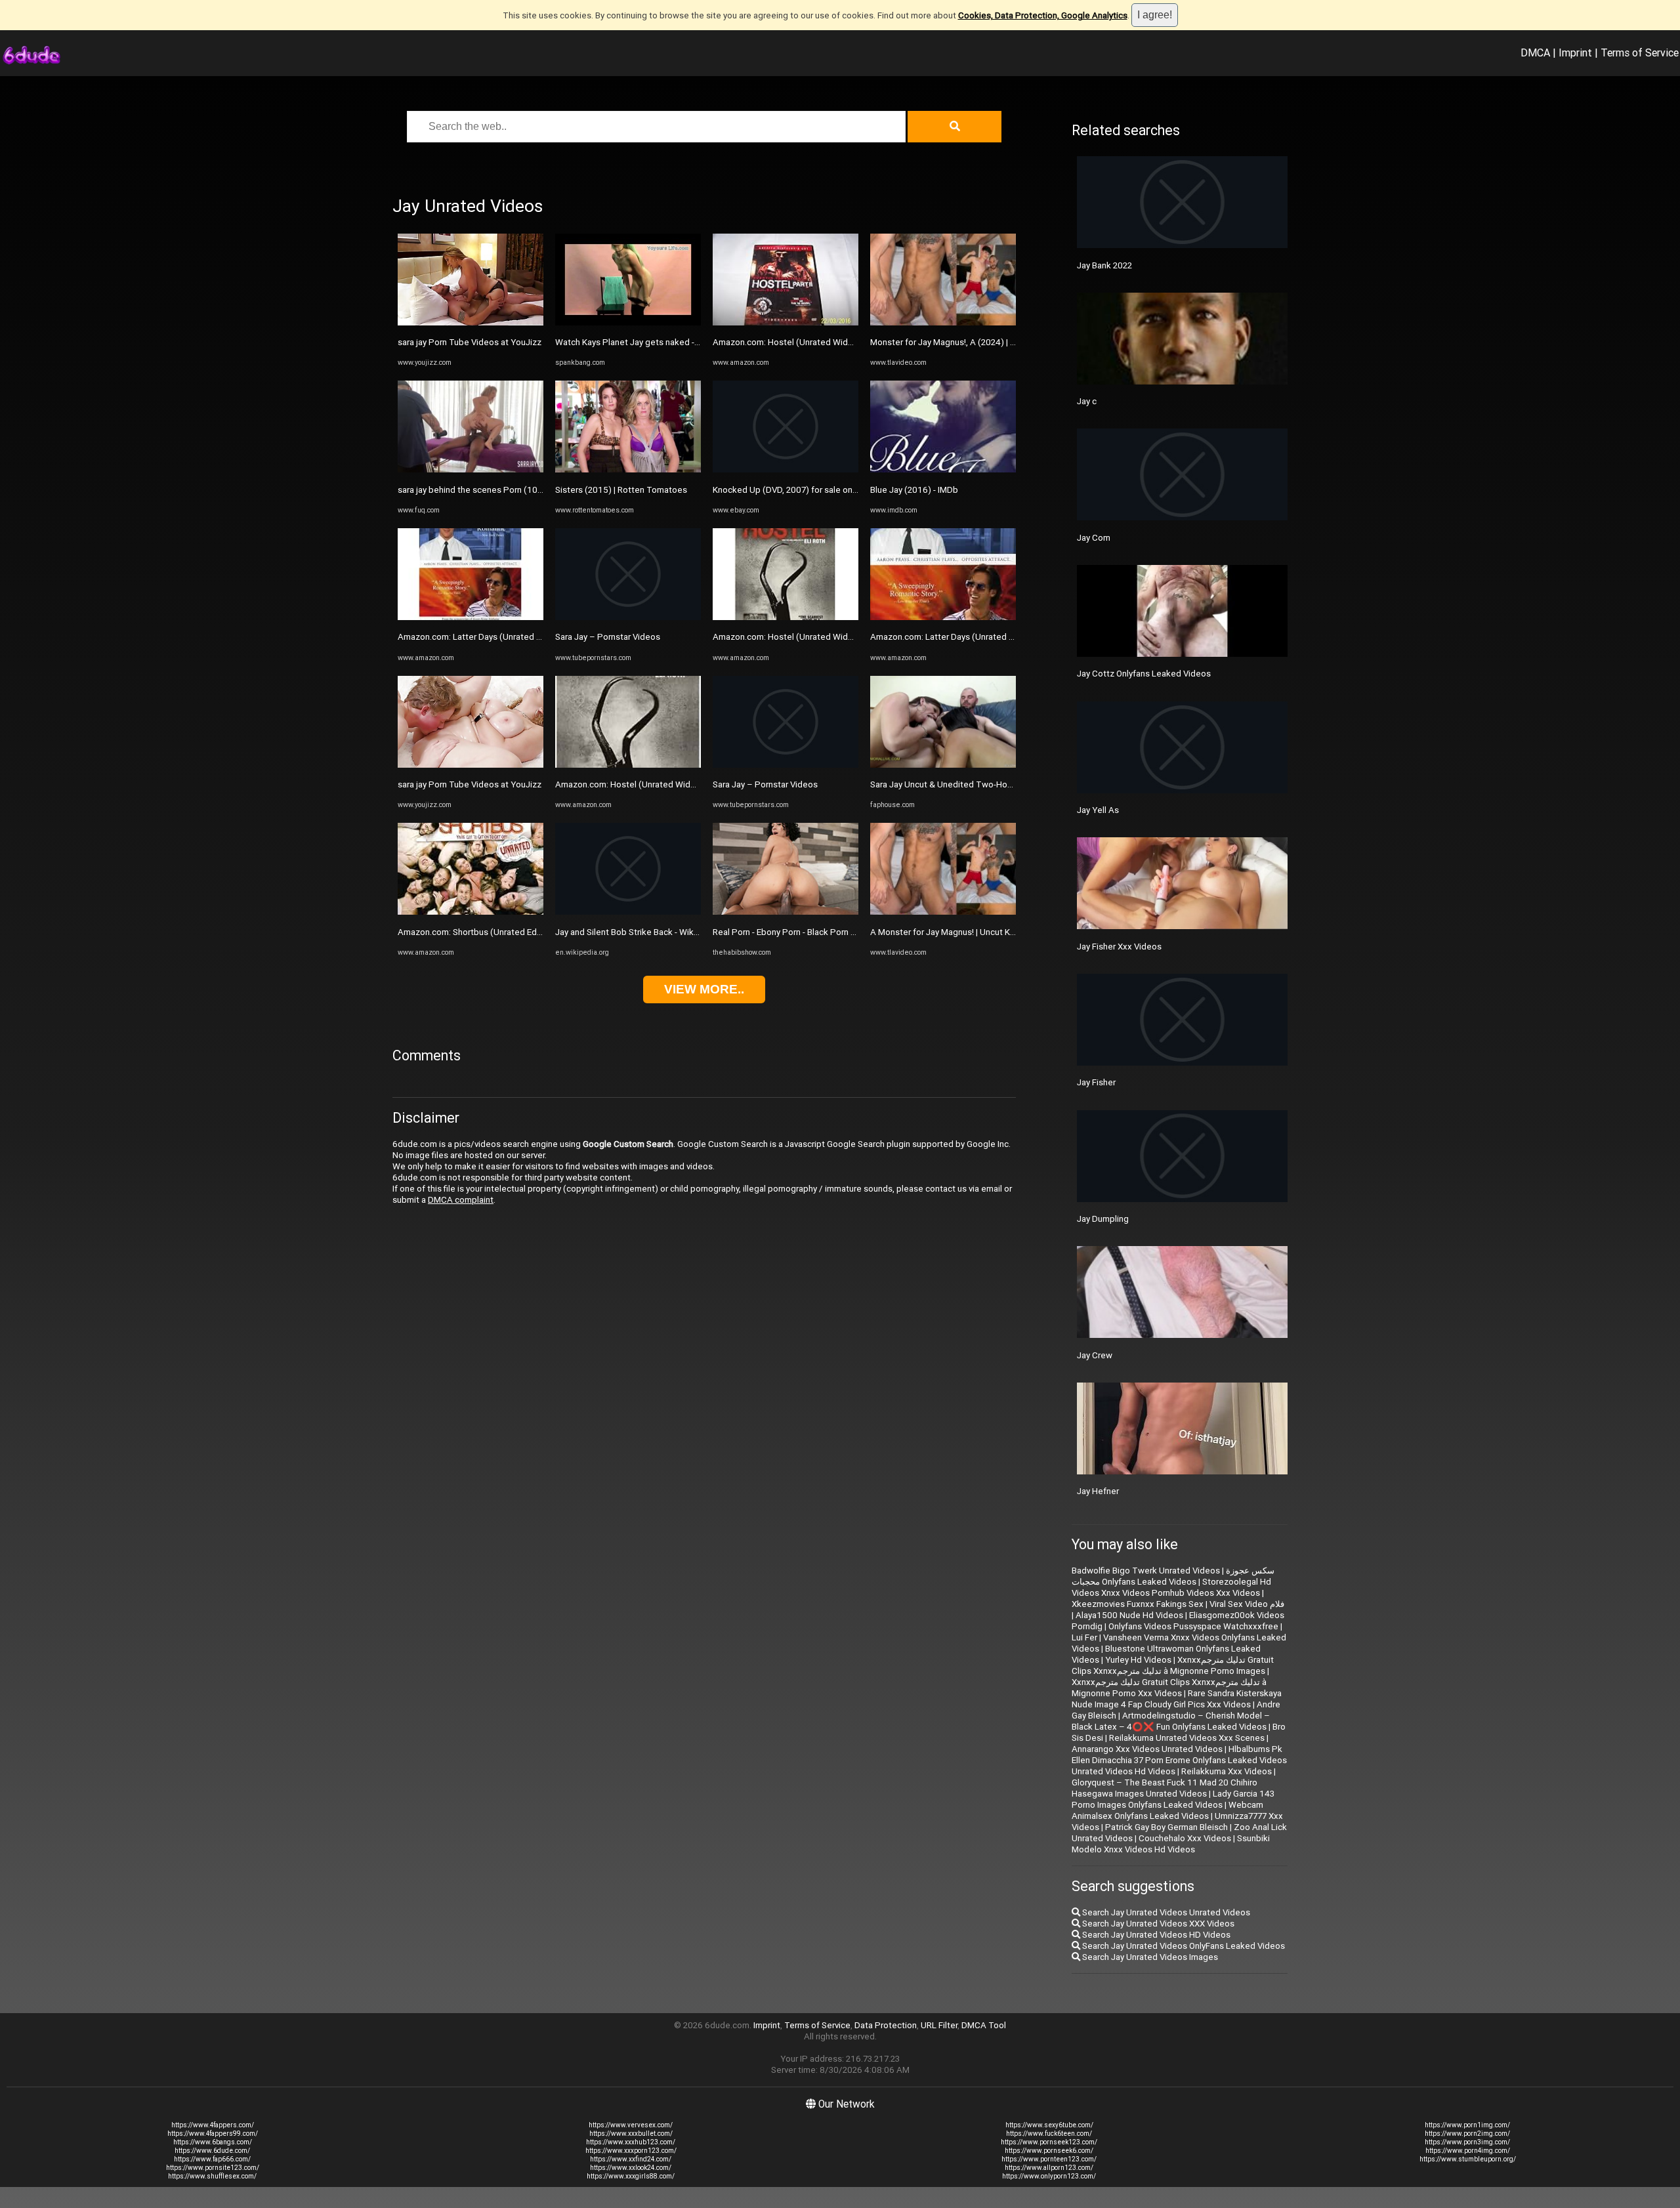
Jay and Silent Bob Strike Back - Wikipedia (637, 932)
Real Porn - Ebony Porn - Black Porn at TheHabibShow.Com (827, 932)
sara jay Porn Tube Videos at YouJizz (470, 342)
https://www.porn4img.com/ (1468, 2151)
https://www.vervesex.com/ (631, 2125)
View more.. (704, 989)
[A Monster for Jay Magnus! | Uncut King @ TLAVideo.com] (943, 912)
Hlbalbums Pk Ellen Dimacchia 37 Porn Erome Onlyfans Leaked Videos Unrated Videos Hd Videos (1179, 1760)
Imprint (1575, 52)
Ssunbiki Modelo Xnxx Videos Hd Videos (1171, 1844)
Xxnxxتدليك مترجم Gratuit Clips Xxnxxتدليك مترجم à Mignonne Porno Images (1173, 1665)
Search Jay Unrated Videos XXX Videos (1157, 1924)
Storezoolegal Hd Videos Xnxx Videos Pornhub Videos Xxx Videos (1171, 1587)
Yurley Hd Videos (1138, 1660)
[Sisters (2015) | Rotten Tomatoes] (628, 469)
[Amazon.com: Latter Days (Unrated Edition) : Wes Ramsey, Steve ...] (471, 617)
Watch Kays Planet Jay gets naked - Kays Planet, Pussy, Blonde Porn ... (692, 342)
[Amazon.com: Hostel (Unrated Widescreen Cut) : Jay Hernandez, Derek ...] (628, 765)
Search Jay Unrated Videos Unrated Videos (1165, 1912)
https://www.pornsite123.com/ (213, 2168)
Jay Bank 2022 (1104, 265)
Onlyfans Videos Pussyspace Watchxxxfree (1193, 1626)
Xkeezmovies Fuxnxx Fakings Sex (1138, 1604)
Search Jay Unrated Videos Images (1149, 1957)
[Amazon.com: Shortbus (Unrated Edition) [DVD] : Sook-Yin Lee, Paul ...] (471, 912)
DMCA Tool (984, 2025)
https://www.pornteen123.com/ (1049, 2159)
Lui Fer (1084, 1637)
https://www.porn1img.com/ (1467, 2125)
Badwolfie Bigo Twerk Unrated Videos (1146, 1571)
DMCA (1535, 52)
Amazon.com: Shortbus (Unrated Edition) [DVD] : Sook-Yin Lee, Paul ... (532, 932)
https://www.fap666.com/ (212, 2159)
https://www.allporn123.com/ (1049, 2168)
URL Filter (939, 2025)
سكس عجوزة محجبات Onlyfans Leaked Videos (1173, 1576)
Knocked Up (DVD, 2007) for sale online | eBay (802, 490)
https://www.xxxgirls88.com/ (631, 2176)
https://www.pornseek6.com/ (1049, 2151)
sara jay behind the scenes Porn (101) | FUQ (483, 490)
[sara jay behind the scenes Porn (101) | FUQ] (471, 469)
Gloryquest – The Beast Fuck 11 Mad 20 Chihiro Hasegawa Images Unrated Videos (1165, 1788)
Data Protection (886, 2025)
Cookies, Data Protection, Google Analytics (1043, 15)
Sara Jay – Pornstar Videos (608, 637)
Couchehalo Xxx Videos (1185, 1838)
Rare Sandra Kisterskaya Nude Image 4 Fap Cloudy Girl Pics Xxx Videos (1177, 1699)
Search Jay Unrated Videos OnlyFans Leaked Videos (1183, 1946)
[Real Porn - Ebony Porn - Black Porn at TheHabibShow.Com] (786, 912)
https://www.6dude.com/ (212, 2151)
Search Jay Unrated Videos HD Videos (1155, 1935)
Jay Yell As (1098, 810)
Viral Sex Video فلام (1247, 1604)
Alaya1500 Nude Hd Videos (1129, 1615)
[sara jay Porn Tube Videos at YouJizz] (471, 323)
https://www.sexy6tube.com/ (1049, 2125)
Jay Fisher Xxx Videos (1119, 947)
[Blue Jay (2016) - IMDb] (943, 469)
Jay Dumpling (1103, 1219)
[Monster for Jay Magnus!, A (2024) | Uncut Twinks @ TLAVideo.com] (943, 323)
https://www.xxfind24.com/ (631, 2159)
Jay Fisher (1096, 1082)
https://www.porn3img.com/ (1467, 2142)
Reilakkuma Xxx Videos (1227, 1771)
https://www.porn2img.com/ (1467, 2134)
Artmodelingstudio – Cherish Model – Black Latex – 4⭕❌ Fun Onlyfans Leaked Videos (1171, 1721)
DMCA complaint (461, 1200)
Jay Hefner (1098, 1491)
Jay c (1087, 401)
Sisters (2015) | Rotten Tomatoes (621, 490)
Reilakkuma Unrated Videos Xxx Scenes (1187, 1738)
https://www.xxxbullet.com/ (631, 2134)
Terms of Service (1640, 52)
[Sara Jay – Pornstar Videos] (628, 617)
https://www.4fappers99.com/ (213, 2134)
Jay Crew (1095, 1355)
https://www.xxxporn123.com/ (631, 2151)
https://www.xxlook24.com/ (631, 2168)
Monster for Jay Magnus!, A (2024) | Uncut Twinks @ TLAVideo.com (1002, 342)
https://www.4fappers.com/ (213, 2125)
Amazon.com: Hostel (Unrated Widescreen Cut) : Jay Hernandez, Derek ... (698, 784)
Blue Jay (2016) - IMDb (914, 490)
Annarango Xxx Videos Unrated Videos (1147, 1749)
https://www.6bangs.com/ (213, 2142)
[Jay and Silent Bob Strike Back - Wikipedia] (628, 912)
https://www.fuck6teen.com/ (1049, 2134)
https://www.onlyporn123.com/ (1049, 2176)
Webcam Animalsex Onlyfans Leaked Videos (1167, 1810)
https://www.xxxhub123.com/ (631, 2142)
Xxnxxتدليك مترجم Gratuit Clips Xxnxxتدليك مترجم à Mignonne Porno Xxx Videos (1169, 1688)
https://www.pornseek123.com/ (1049, 2142)
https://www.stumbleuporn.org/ (1468, 2159)
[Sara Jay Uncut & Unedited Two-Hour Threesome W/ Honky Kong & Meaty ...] (943, 765)
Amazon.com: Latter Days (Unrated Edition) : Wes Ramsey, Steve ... (527, 637)
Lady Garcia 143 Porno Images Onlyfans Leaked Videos (1173, 1799)
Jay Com (1094, 538)
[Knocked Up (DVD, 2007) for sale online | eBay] (786, 469)
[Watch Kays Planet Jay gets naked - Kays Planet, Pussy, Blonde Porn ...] (628, 323)
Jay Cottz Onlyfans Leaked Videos (1144, 674)
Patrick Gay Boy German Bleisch (1166, 1827)
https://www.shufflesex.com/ (212, 2176)
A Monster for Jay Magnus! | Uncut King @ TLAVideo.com (981, 932)
